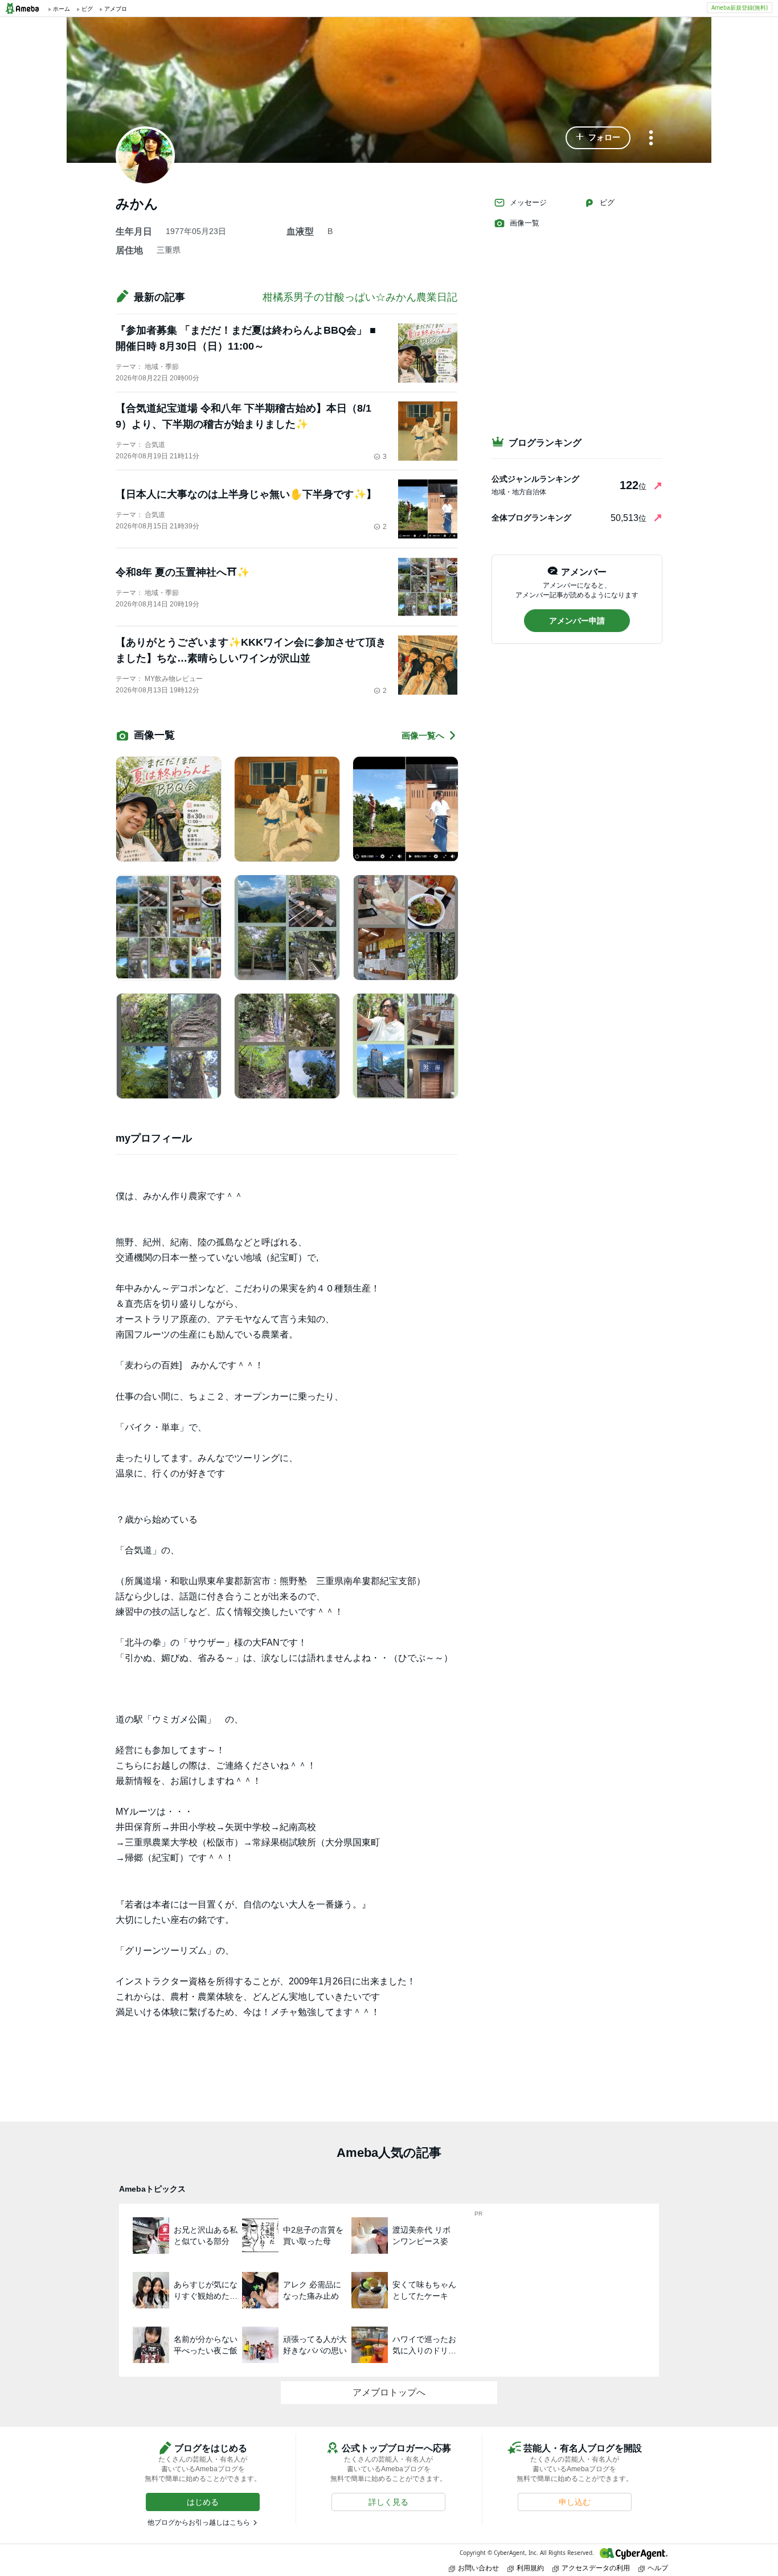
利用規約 (530, 2568)
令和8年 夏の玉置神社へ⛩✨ (183, 572)
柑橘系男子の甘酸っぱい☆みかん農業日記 (360, 297)
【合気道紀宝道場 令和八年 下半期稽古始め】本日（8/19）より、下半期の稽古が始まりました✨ (243, 416)
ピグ (607, 202)
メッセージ (528, 202)
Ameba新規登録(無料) (740, 7)
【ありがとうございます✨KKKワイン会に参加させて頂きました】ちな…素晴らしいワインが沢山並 (251, 650)
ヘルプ (658, 2568)
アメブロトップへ (389, 2392)
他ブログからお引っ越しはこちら (199, 2522)
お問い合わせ (478, 2568)
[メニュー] (651, 139)
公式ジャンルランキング (535, 479)
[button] (598, 138)
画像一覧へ (423, 735)
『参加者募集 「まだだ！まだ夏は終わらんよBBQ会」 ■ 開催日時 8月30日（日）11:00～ (246, 338)
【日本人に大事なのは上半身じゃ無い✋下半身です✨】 (246, 494)
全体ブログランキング (531, 518)
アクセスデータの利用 (596, 2568)
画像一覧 (525, 223)
